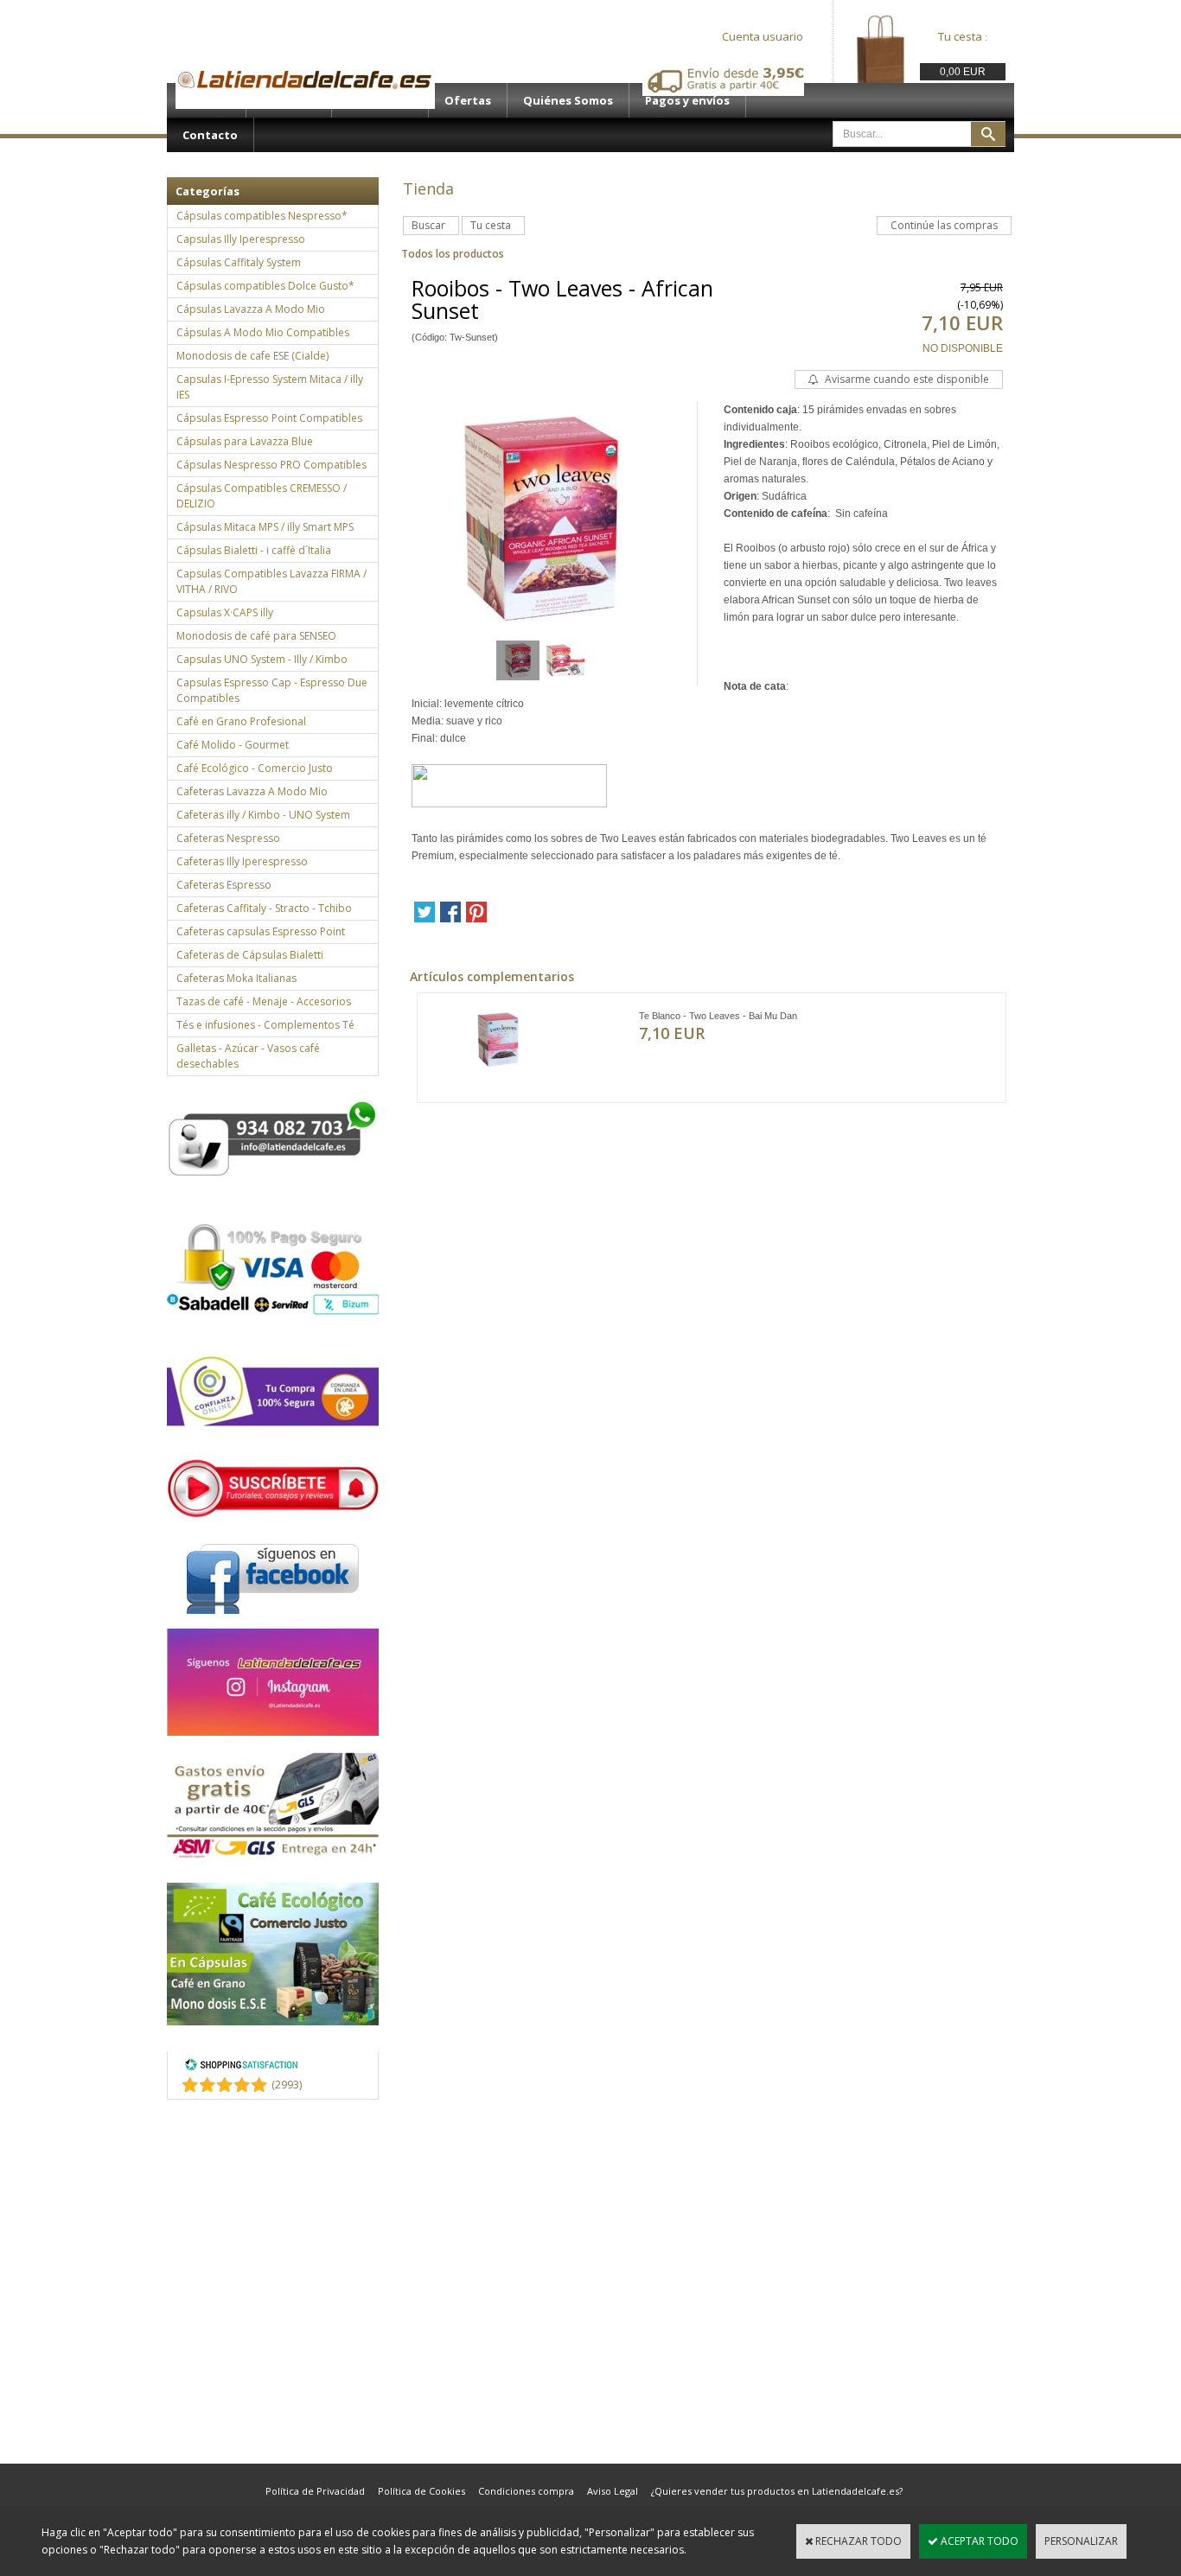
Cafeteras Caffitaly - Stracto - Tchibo (264, 908)
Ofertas (468, 100)
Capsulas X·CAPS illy (225, 612)
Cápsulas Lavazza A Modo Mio (251, 309)
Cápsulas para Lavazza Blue (245, 441)
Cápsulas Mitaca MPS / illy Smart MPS (265, 527)
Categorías (207, 191)
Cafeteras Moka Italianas (236, 978)
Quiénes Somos (568, 100)
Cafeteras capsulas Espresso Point (261, 931)
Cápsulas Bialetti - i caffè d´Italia (254, 550)
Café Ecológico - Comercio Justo (255, 768)
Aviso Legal (613, 2491)
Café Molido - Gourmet (233, 745)
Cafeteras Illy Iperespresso (242, 861)
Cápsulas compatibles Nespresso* (262, 216)
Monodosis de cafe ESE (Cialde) (252, 356)
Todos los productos (453, 254)
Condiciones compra (526, 2491)
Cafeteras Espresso (224, 885)
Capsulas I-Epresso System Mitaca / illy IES (270, 387)
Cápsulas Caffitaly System (239, 262)
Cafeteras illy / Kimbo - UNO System (263, 815)
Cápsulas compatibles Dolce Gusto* (265, 286)
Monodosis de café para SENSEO (256, 636)
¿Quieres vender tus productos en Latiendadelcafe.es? (777, 2491)
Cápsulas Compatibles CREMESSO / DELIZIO (262, 496)
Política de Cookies (421, 2491)
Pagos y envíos (687, 100)
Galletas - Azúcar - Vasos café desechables (248, 1056)
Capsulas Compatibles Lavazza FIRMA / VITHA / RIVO (271, 581)
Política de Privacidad (315, 2491)
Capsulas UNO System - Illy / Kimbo (262, 659)
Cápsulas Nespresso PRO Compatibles (271, 465)
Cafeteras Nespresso (228, 838)
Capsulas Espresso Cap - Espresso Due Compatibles (272, 690)
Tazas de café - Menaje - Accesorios (264, 1001)
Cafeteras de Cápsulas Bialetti (250, 955)
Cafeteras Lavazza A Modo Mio (252, 791)
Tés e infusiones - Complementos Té (265, 1025)
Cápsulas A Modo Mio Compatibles (263, 332)
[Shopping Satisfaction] (241, 2067)
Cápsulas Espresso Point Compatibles (269, 418)
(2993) (287, 2085)
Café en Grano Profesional (241, 721)
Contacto (210, 135)
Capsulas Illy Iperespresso (241, 239)
